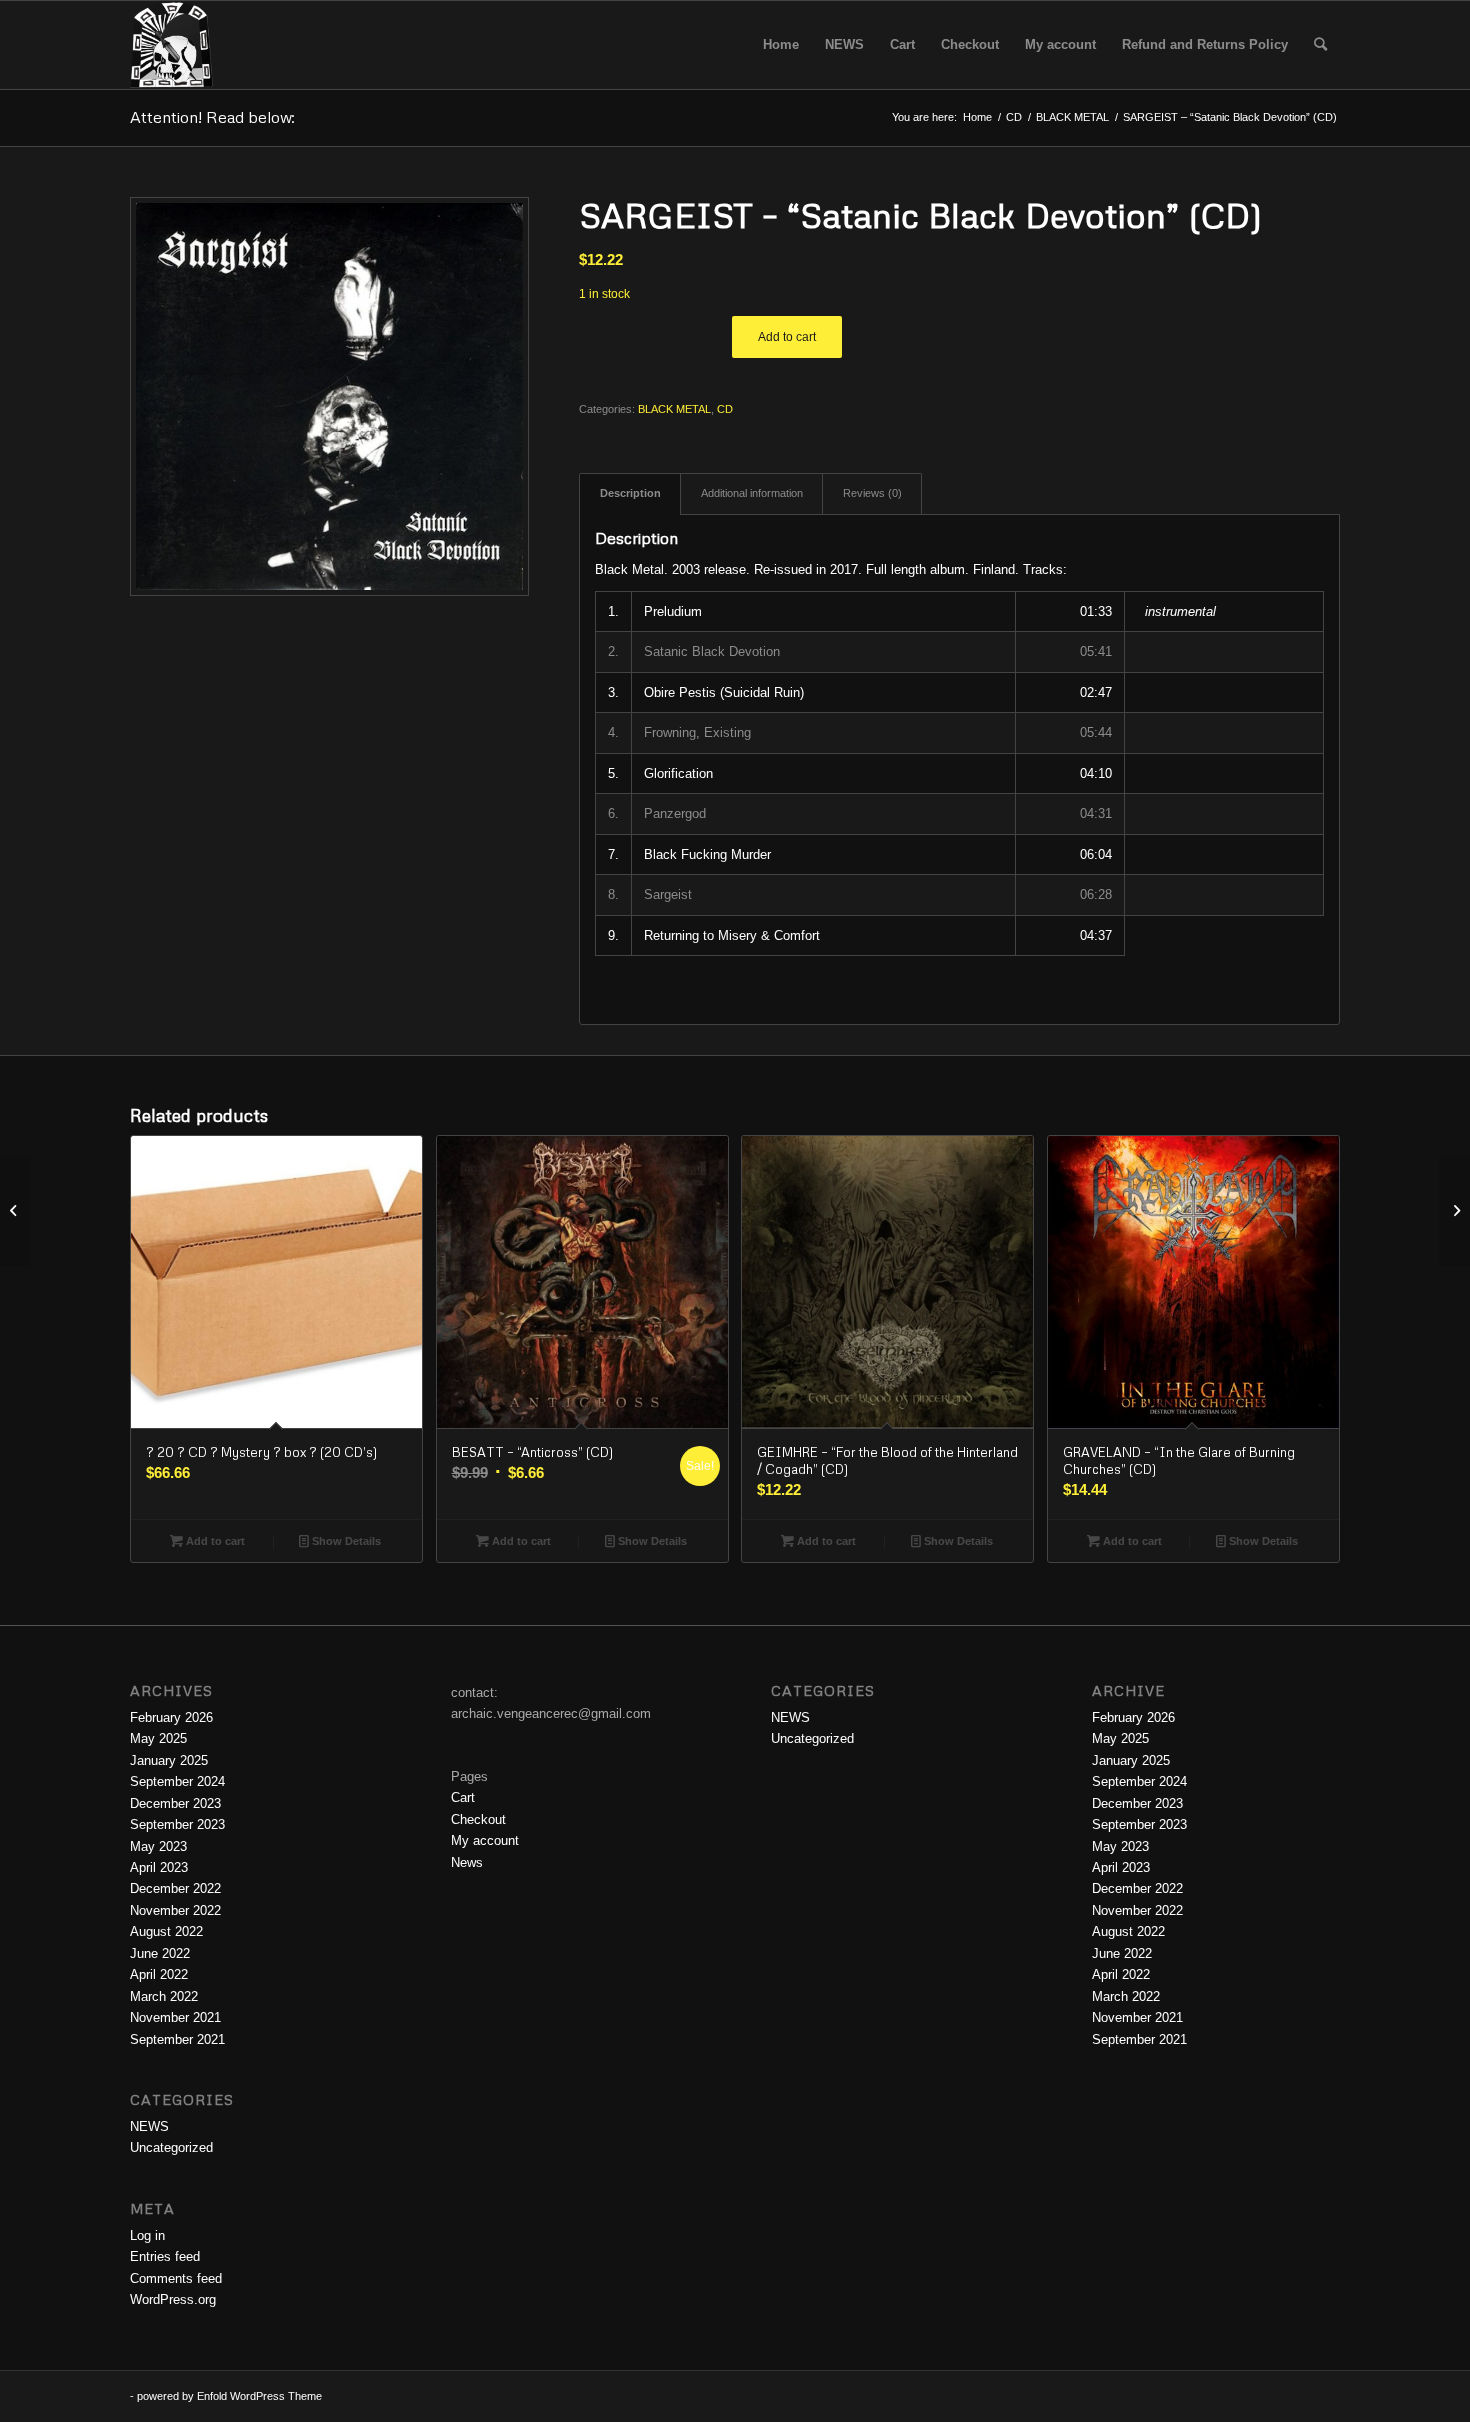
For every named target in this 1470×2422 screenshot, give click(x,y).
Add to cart (787, 337)
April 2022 (159, 1974)
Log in (147, 2235)
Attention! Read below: (212, 117)
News (467, 1862)
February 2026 (171, 1717)
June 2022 (160, 1953)
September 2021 (177, 2039)
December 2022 (175, 1888)
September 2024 (177, 1781)
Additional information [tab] (752, 493)
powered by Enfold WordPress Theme (229, 2396)
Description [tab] (630, 493)
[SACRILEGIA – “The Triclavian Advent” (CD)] (1454, 1211)
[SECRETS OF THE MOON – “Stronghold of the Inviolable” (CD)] (15, 1211)
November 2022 (175, 1910)
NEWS (149, 2126)
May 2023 (158, 1846)
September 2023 (177, 1824)
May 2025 (158, 1738)
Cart (463, 1797)
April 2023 (159, 1867)
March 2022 (164, 1996)
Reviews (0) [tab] (872, 493)
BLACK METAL (674, 409)
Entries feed (165, 2256)
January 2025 (169, 1760)
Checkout (478, 1819)
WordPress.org (173, 2299)
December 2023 (175, 1803)
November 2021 (175, 2017)
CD (725, 409)
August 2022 (166, 1931)
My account (485, 1840)
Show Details (345, 1541)
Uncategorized (171, 2147)
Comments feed (176, 2278)
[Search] (1320, 45)
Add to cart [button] (214, 1541)
